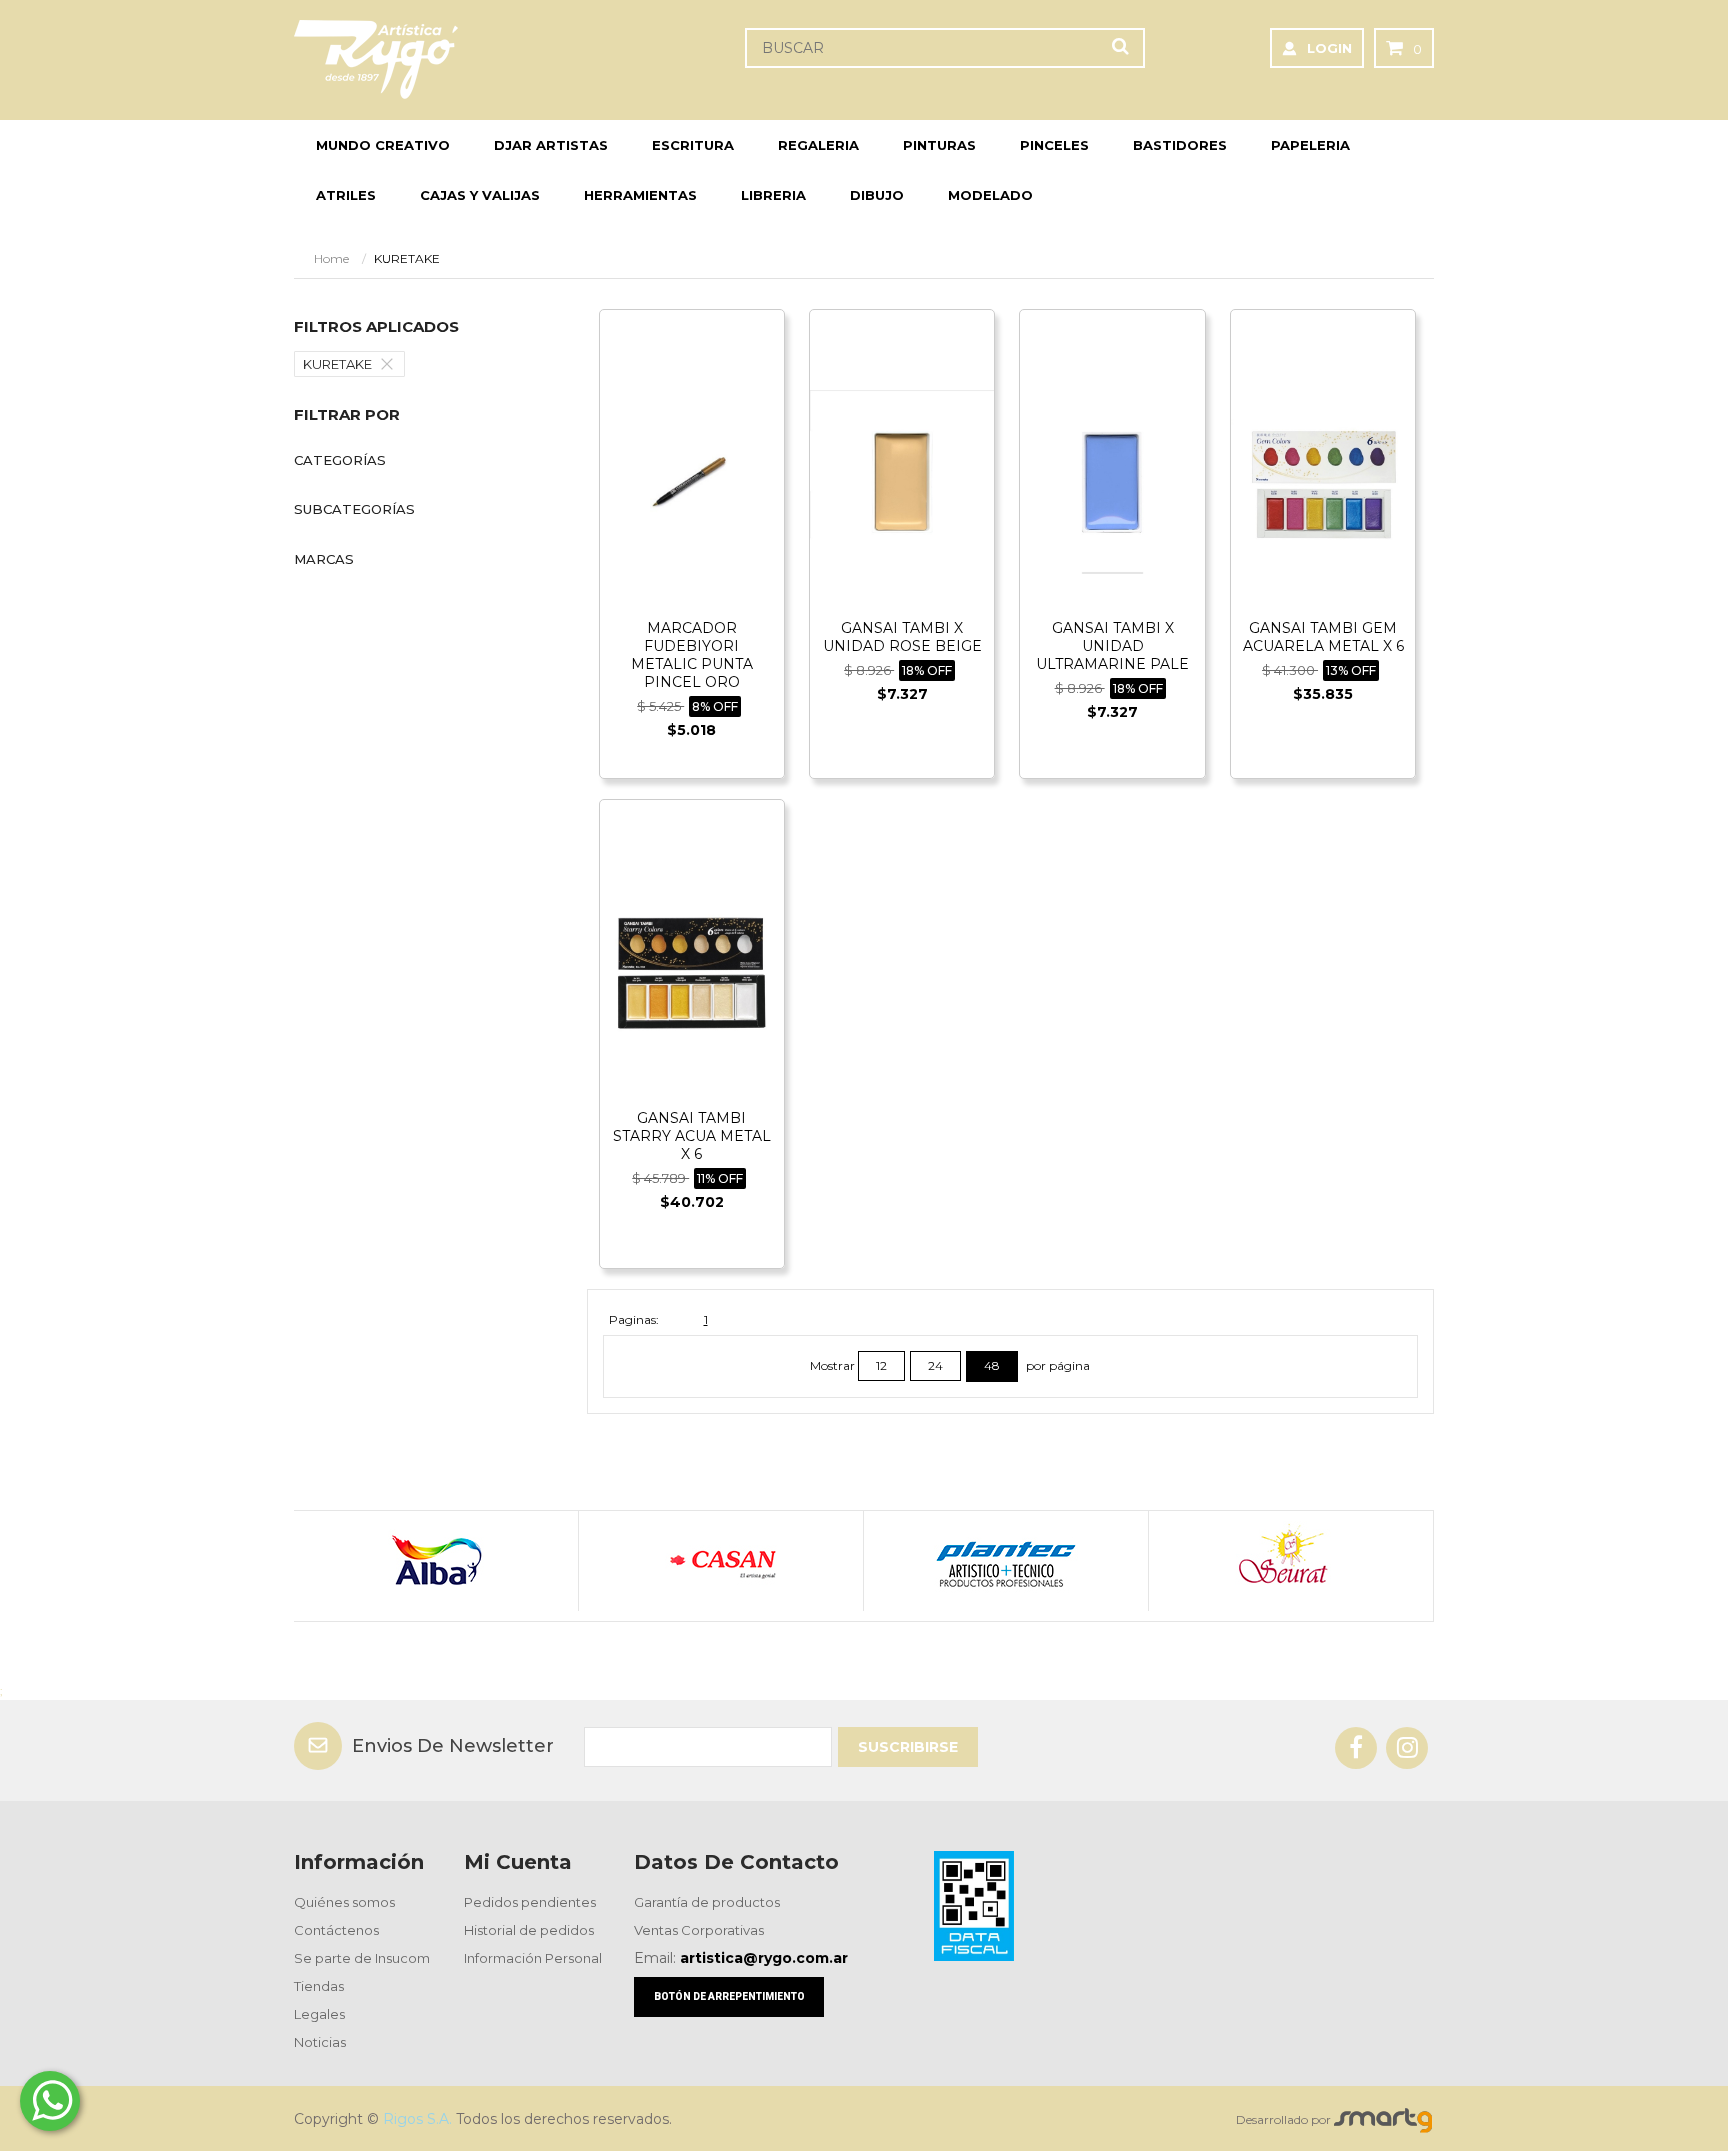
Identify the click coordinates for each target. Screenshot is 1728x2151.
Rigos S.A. (417, 2119)
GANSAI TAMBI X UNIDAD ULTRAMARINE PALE (1112, 646)
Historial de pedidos (529, 1930)
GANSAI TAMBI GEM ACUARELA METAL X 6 (1323, 637)
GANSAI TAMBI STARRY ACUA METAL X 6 (692, 1136)
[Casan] (720, 1561)
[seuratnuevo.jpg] (1290, 1561)
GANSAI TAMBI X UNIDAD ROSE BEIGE (902, 637)
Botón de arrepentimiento (729, 1996)
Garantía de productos (707, 1902)
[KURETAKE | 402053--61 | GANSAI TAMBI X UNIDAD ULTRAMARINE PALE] (1112, 480)
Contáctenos (336, 1930)
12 (881, 1365)
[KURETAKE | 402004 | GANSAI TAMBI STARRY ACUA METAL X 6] (692, 970)
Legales (319, 2014)
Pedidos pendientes (530, 1902)
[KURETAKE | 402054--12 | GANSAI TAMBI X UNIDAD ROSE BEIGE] (902, 480)
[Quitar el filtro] (392, 364)
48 (992, 1365)
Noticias (320, 2042)
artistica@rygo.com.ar (764, 1958)
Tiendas (319, 1986)
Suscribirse (908, 1747)
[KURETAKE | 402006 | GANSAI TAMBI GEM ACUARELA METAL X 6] (1323, 480)
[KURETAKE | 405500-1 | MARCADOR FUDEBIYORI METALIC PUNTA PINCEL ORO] (692, 480)
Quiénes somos (344, 1902)
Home (331, 258)
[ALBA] (435, 1561)
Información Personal (533, 1958)
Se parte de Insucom (362, 1958)
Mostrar (834, 1365)
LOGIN (1329, 48)
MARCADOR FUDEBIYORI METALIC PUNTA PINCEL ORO (692, 655)
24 (935, 1365)
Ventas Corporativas (699, 1930)
